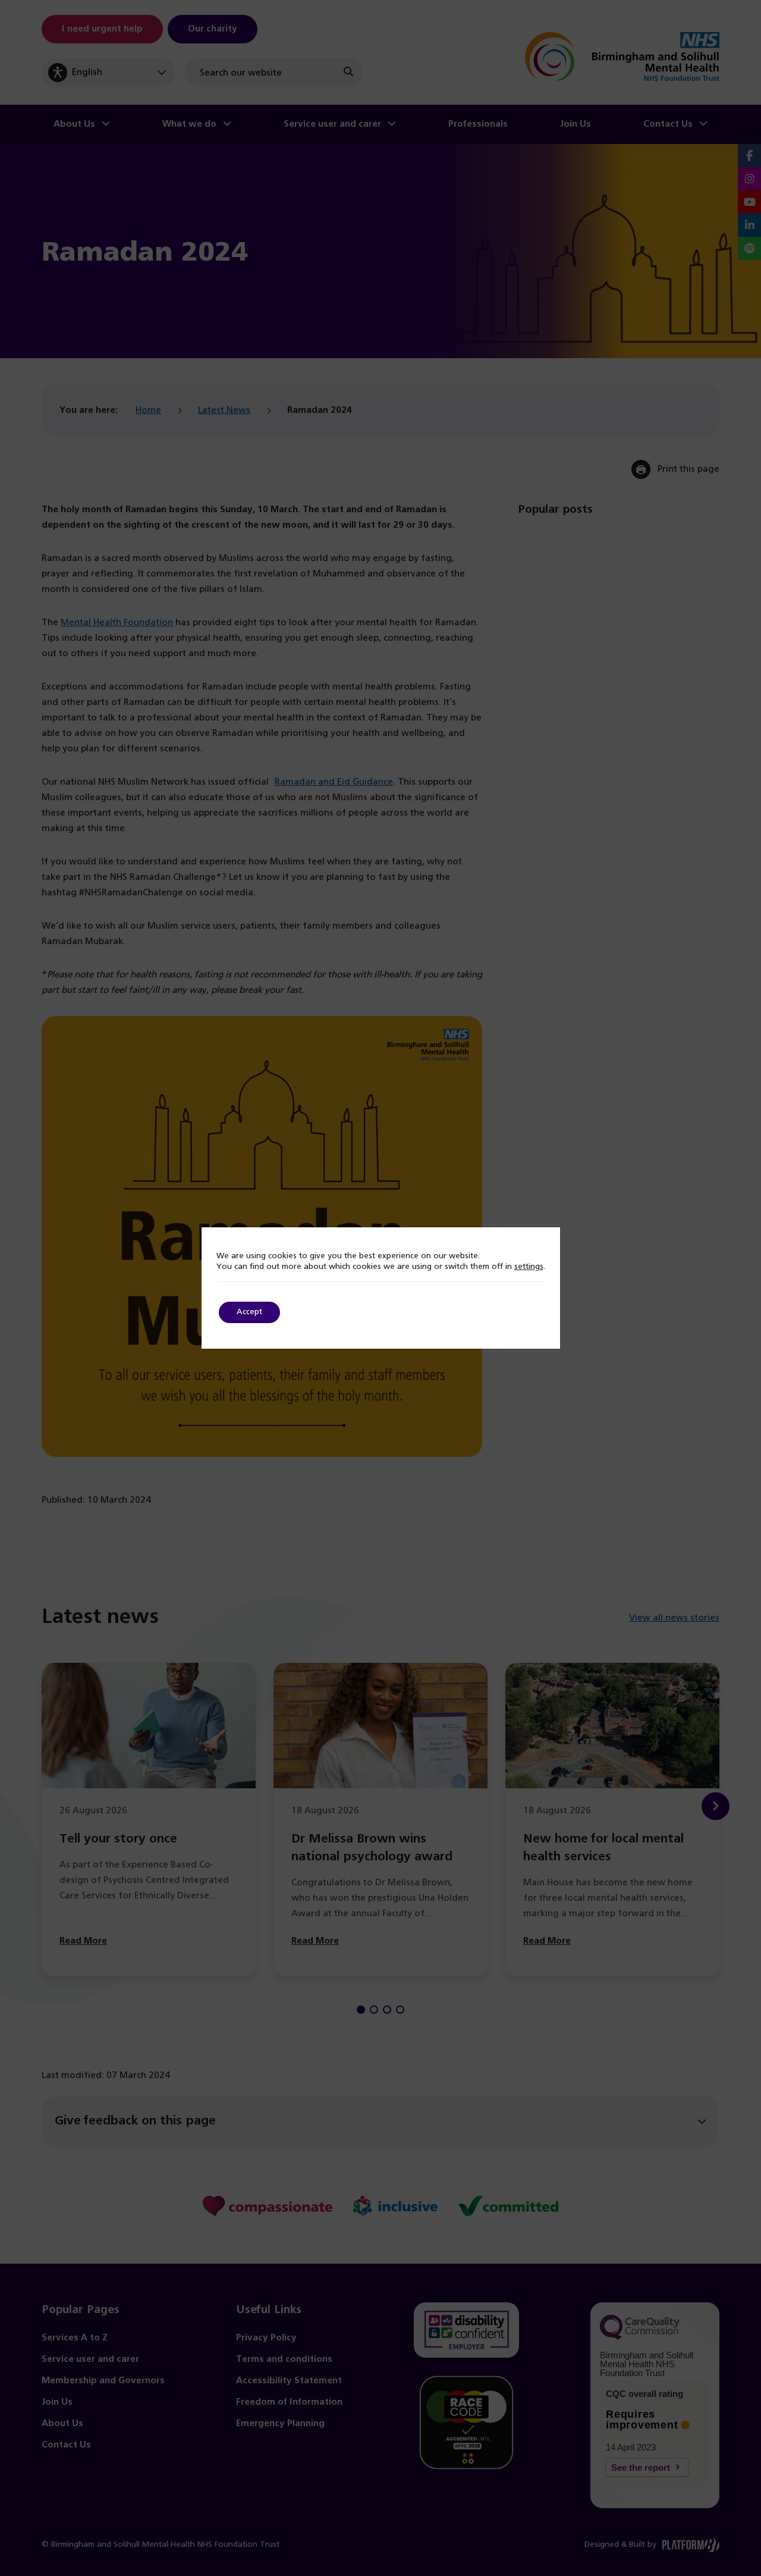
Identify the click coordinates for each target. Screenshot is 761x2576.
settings (529, 1267)
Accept (249, 1312)
